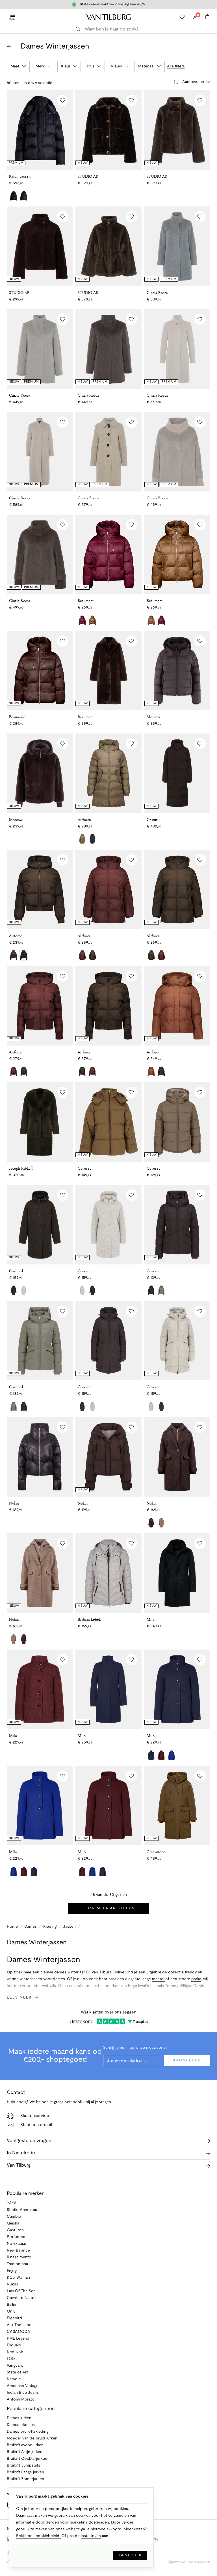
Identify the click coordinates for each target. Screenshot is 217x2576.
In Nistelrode (21, 2153)
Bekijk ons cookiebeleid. (39, 2536)
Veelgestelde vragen (29, 2141)
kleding (50, 1927)
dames (31, 1927)
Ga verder (130, 2555)
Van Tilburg (19, 2165)
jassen (69, 1927)
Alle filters (176, 66)
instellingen (91, 2536)
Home (12, 1927)
